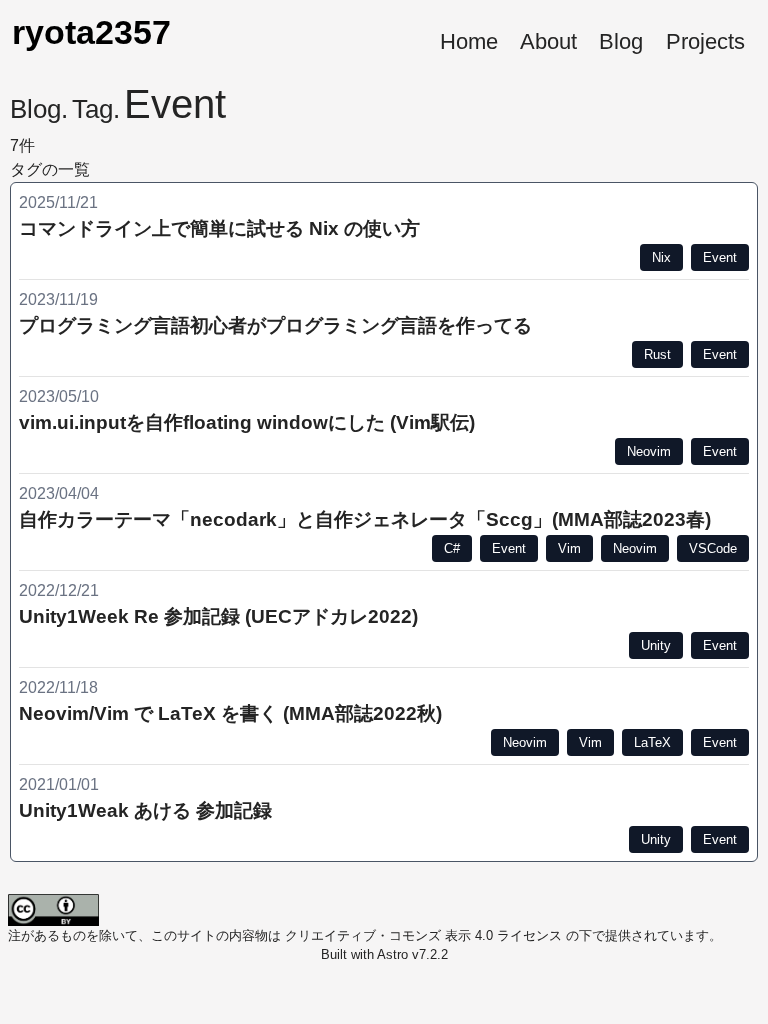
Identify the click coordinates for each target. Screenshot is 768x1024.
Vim (569, 548)
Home (469, 41)
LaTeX (652, 742)
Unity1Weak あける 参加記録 (145, 810)
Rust (657, 354)
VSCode (713, 548)
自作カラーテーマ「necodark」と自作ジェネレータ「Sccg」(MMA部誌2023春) (365, 519)
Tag (92, 109)
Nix (661, 257)
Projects (705, 41)
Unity (656, 645)
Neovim (649, 451)
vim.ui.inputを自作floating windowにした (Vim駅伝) (247, 422)
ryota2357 (91, 32)
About (548, 41)
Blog (621, 41)
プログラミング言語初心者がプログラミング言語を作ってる (275, 325)
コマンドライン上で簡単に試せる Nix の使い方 (219, 228)
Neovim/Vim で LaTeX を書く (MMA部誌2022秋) (230, 713)
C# (452, 548)
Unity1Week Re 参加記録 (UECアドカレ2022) (218, 616)
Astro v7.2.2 (412, 954)
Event (720, 257)
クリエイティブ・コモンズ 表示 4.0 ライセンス (423, 935)
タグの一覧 (50, 169)
